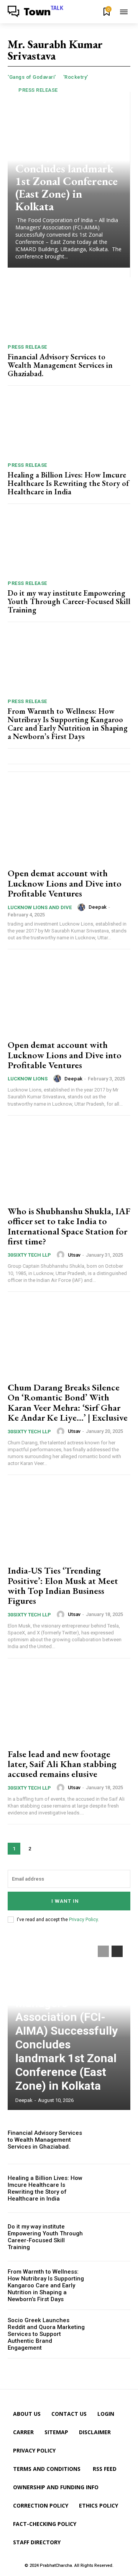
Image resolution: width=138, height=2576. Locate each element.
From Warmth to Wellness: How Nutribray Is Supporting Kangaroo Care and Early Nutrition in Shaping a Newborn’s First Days (68, 724)
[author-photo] (82, 907)
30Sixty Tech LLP (29, 1255)
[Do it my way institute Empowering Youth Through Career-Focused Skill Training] (69, 544)
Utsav (74, 1255)
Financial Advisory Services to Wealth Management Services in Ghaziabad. (60, 365)
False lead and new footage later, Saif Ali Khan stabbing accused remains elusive (62, 1764)
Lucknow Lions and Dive (40, 907)
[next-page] (45, 1849)
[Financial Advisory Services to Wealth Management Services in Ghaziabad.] (69, 308)
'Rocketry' (76, 77)
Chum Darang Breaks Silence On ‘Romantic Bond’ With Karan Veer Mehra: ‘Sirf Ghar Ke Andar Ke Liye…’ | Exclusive (68, 1402)
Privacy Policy (83, 1920)
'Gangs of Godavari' (32, 77)
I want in (65, 1901)
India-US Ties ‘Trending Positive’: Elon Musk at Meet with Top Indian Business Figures (63, 1585)
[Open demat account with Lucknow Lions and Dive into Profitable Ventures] (69, 824)
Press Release (38, 90)
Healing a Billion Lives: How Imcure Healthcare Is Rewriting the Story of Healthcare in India (68, 483)
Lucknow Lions (28, 1079)
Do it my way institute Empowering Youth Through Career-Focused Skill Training (69, 601)
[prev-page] (103, 1951)
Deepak (98, 907)
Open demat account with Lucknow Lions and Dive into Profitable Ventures (65, 883)
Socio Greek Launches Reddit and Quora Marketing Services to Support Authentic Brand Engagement (46, 2334)
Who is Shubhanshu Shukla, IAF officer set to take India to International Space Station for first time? (69, 1226)
